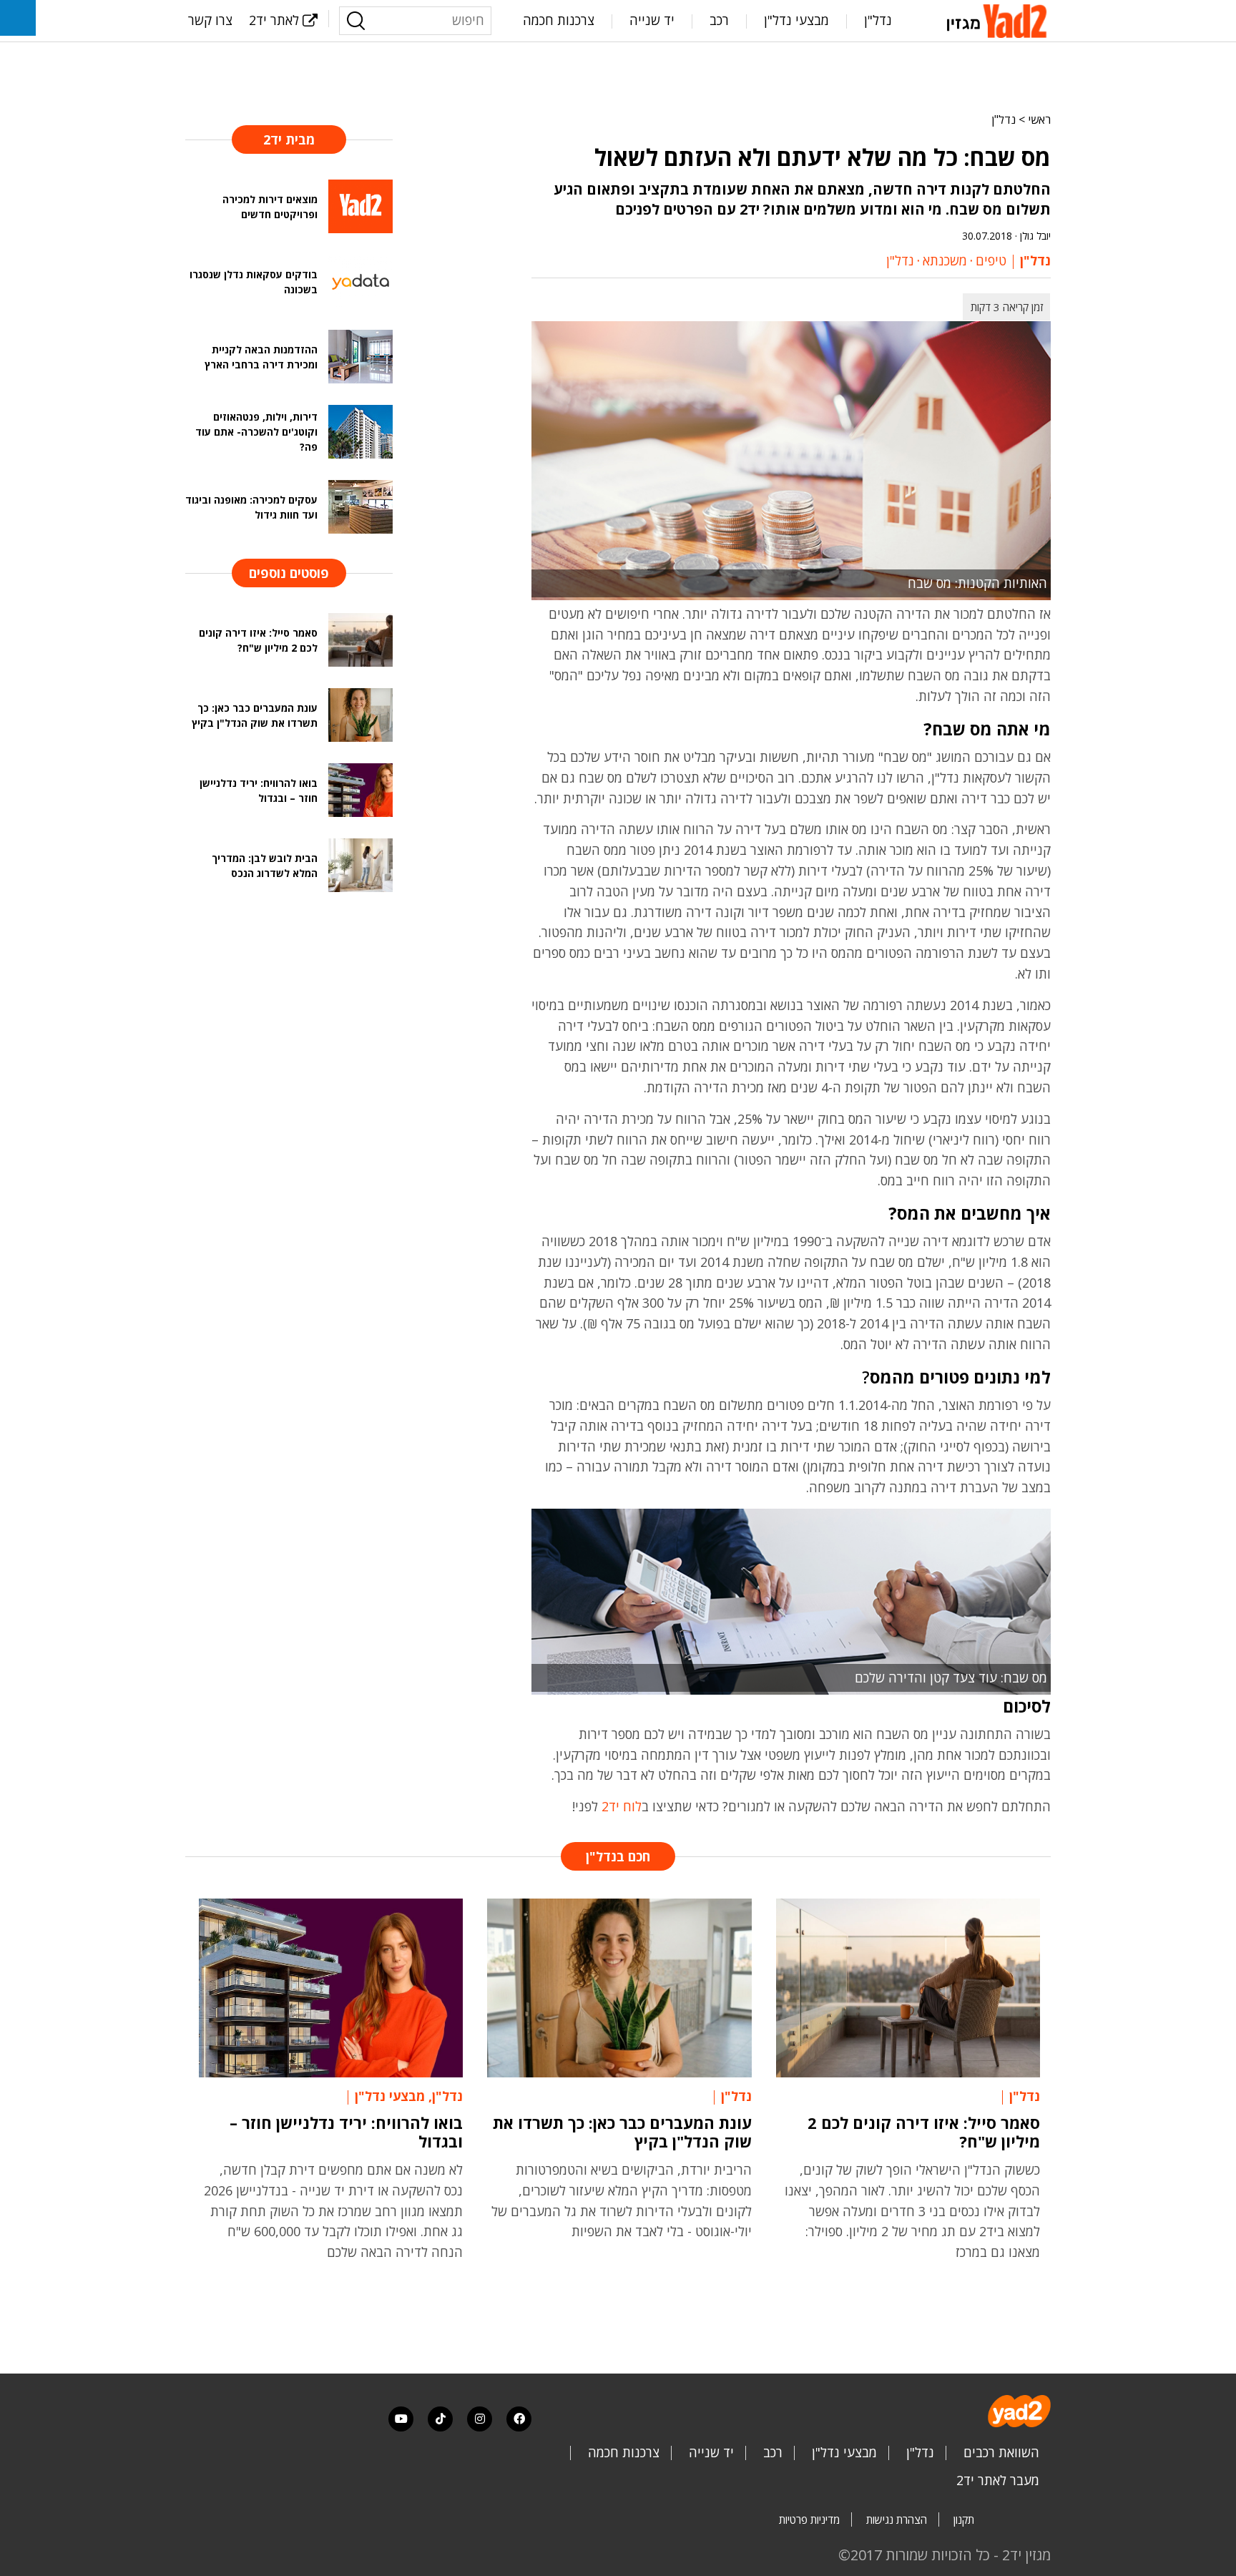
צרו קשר (210, 20)
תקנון (964, 2519)
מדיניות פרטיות (809, 2519)
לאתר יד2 (274, 20)
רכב (719, 20)
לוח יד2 (622, 1806)
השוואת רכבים (1001, 2452)
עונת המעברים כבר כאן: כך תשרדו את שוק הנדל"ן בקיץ (622, 2132)
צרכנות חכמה (559, 20)
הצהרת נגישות (897, 2519)
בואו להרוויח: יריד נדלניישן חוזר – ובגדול (346, 2132)
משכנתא (945, 260)
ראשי (1039, 119)
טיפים (991, 260)
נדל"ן (878, 20)
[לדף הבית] (999, 19)
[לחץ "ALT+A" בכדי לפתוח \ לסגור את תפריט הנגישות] (18, 18)
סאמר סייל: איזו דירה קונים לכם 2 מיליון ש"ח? (924, 2132)
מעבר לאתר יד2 (998, 2480)
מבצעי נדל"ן (796, 20)
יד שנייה (652, 20)
